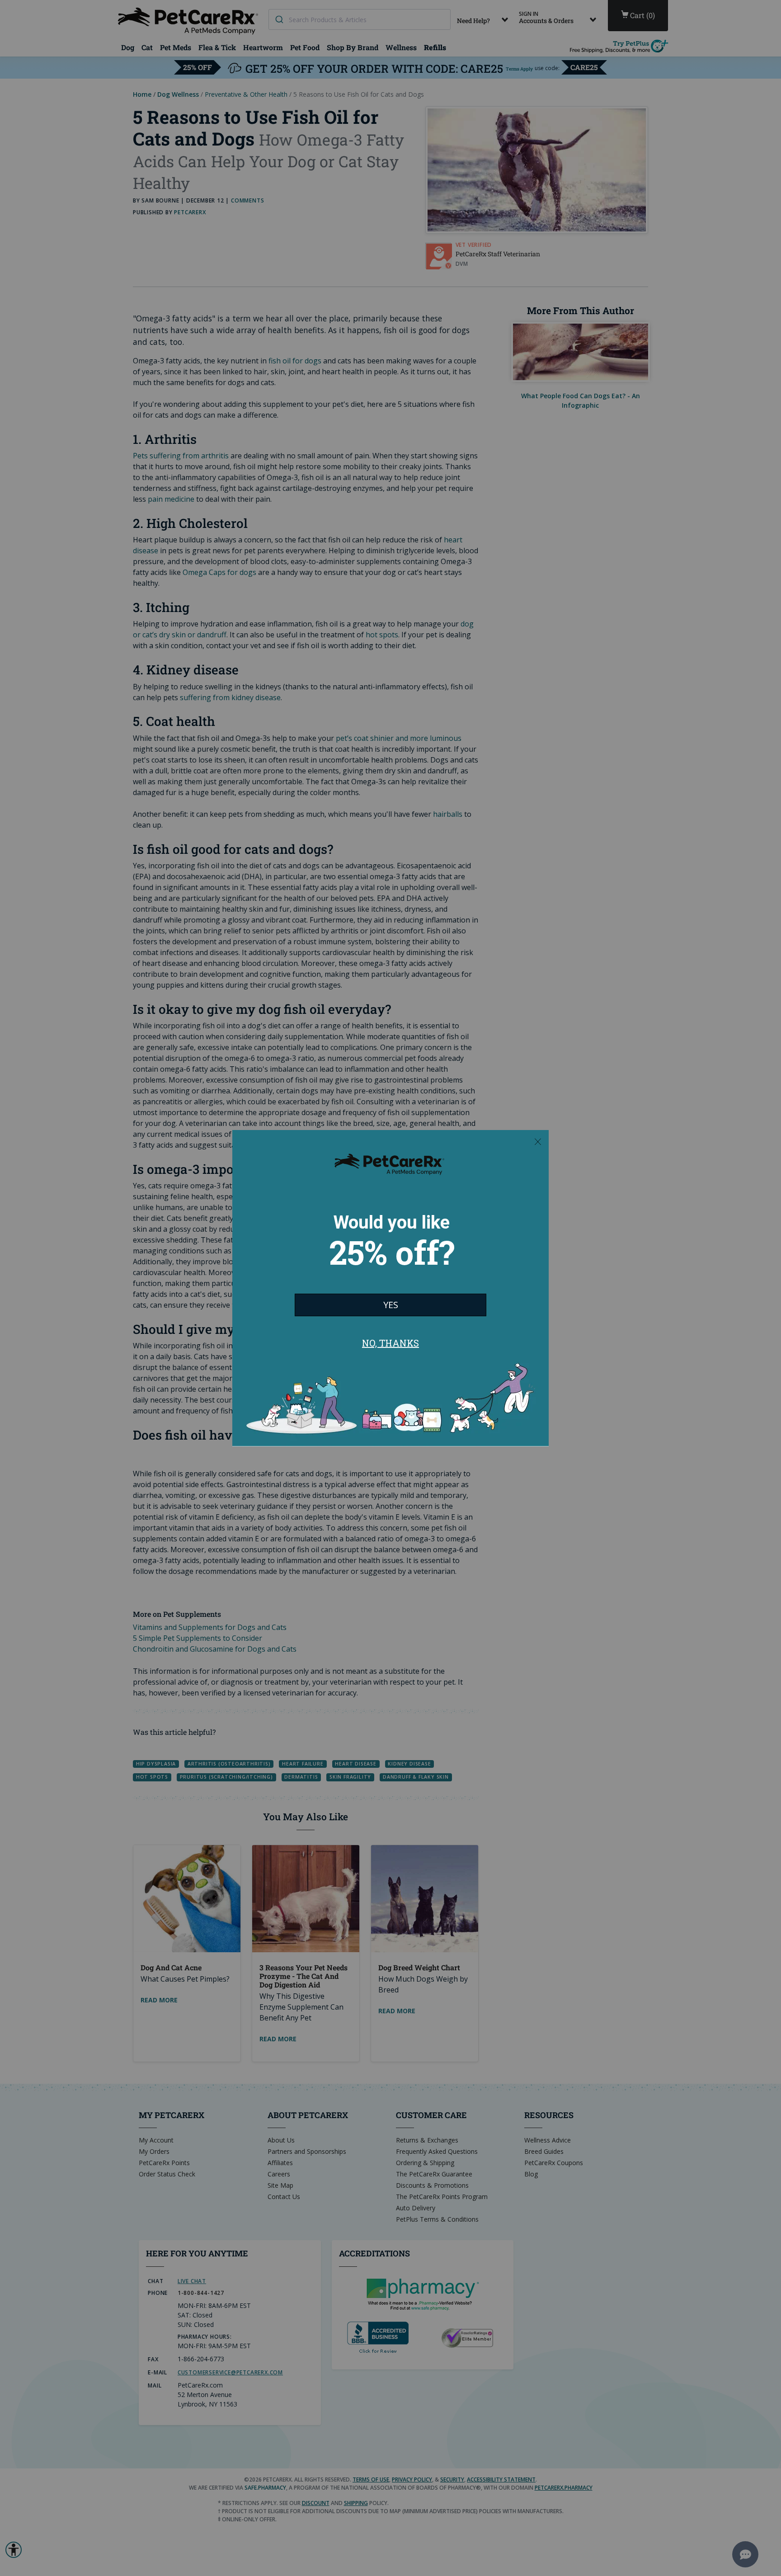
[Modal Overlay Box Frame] (390, 1288)
